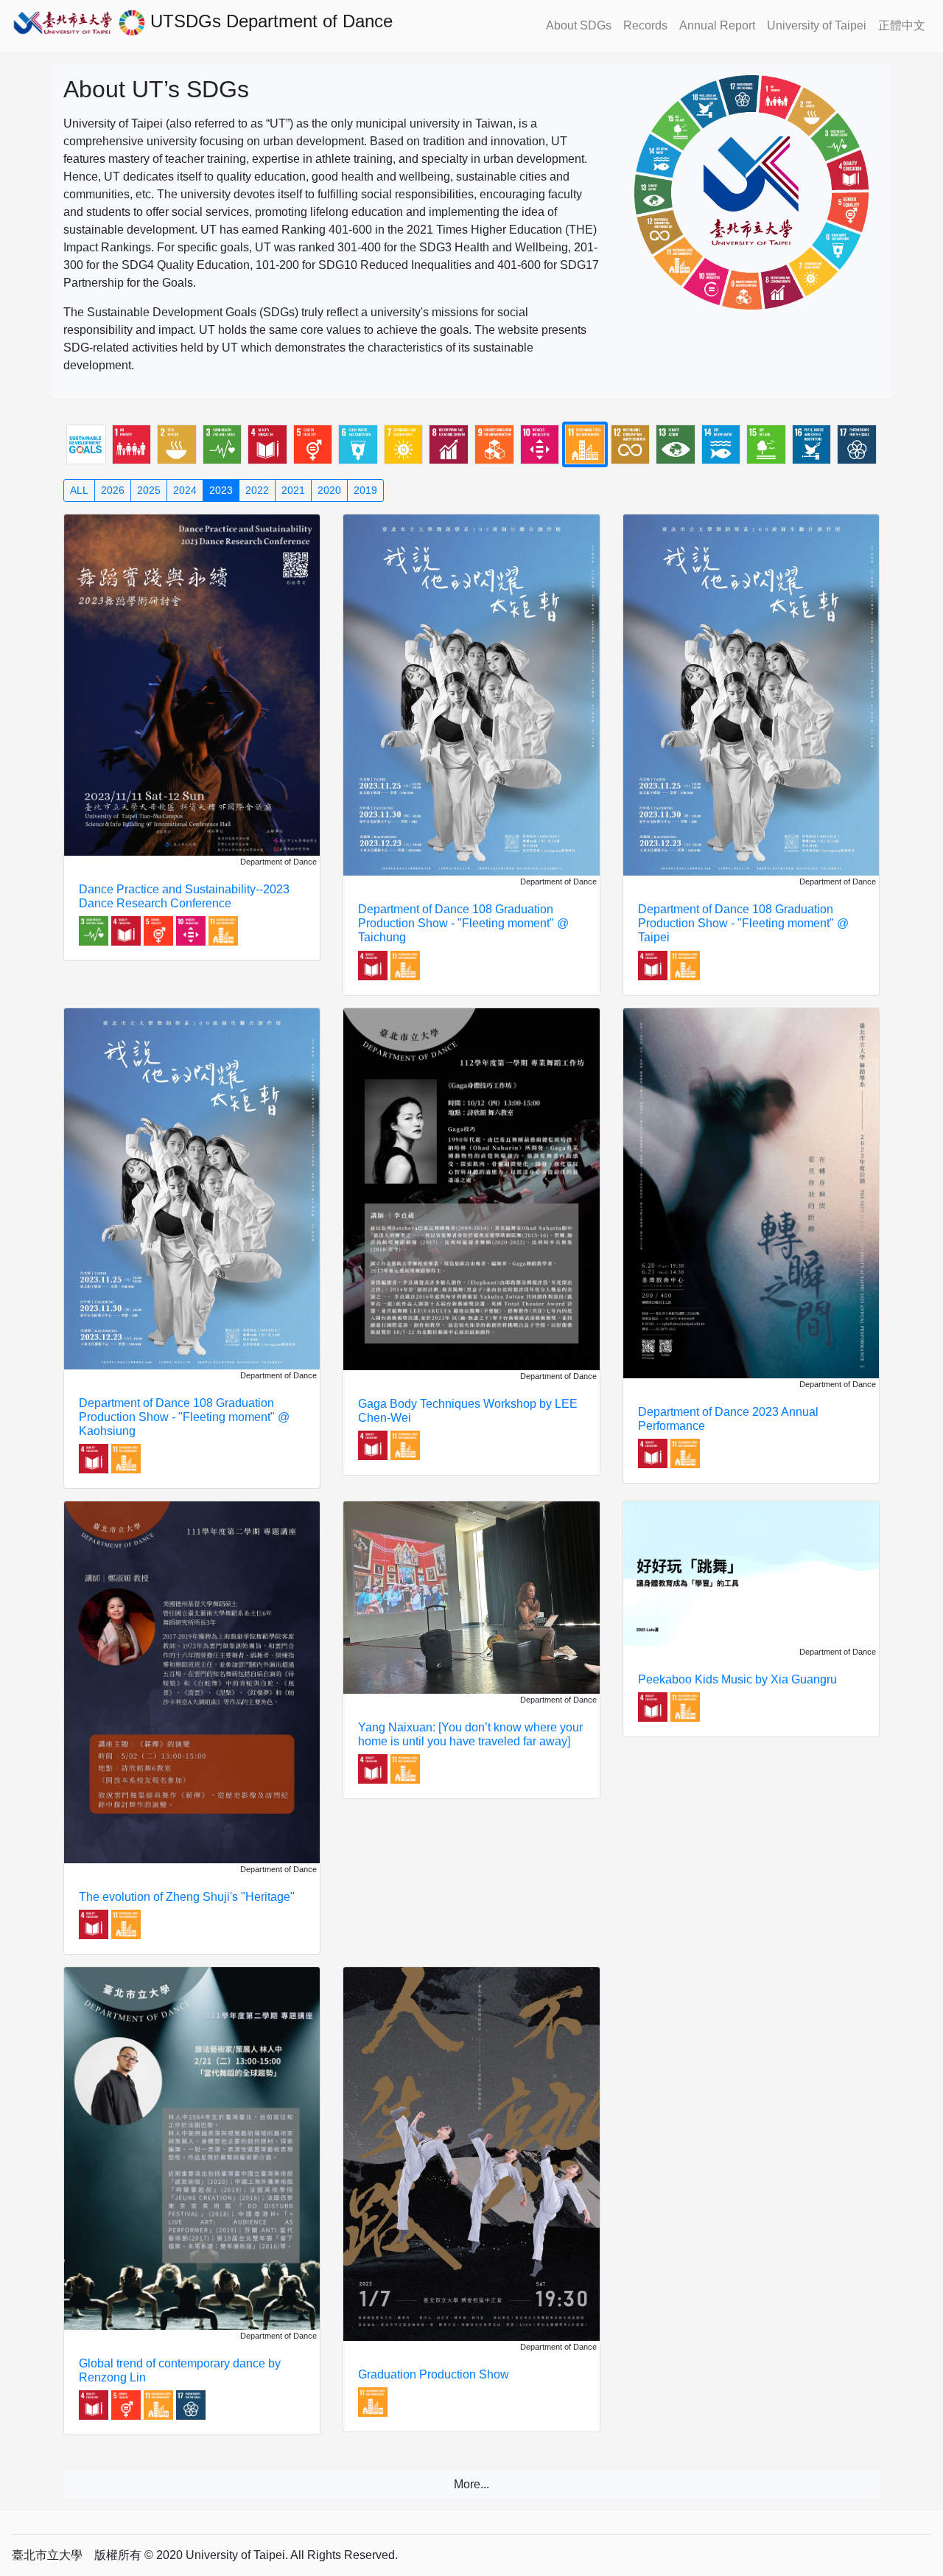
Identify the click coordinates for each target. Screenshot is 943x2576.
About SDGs (579, 25)
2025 (149, 490)
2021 (293, 490)
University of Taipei (817, 25)
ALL (79, 490)
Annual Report (717, 25)
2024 (185, 490)
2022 (257, 490)
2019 (365, 490)
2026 (113, 490)
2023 (221, 490)
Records (645, 25)
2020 (329, 490)
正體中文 (902, 25)
